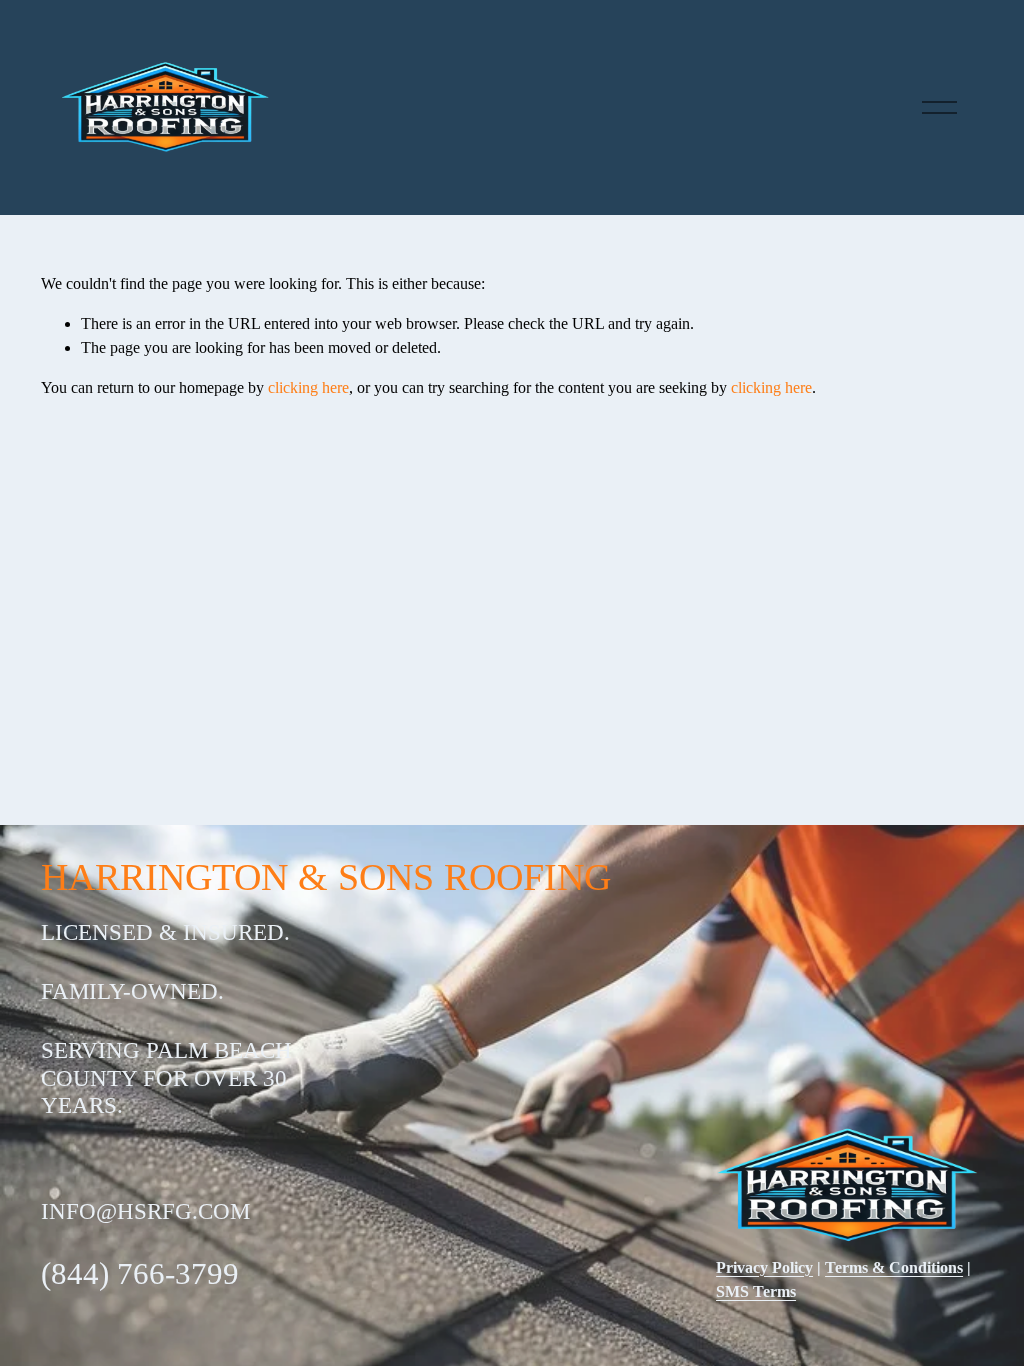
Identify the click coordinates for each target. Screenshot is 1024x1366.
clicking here (308, 387)
